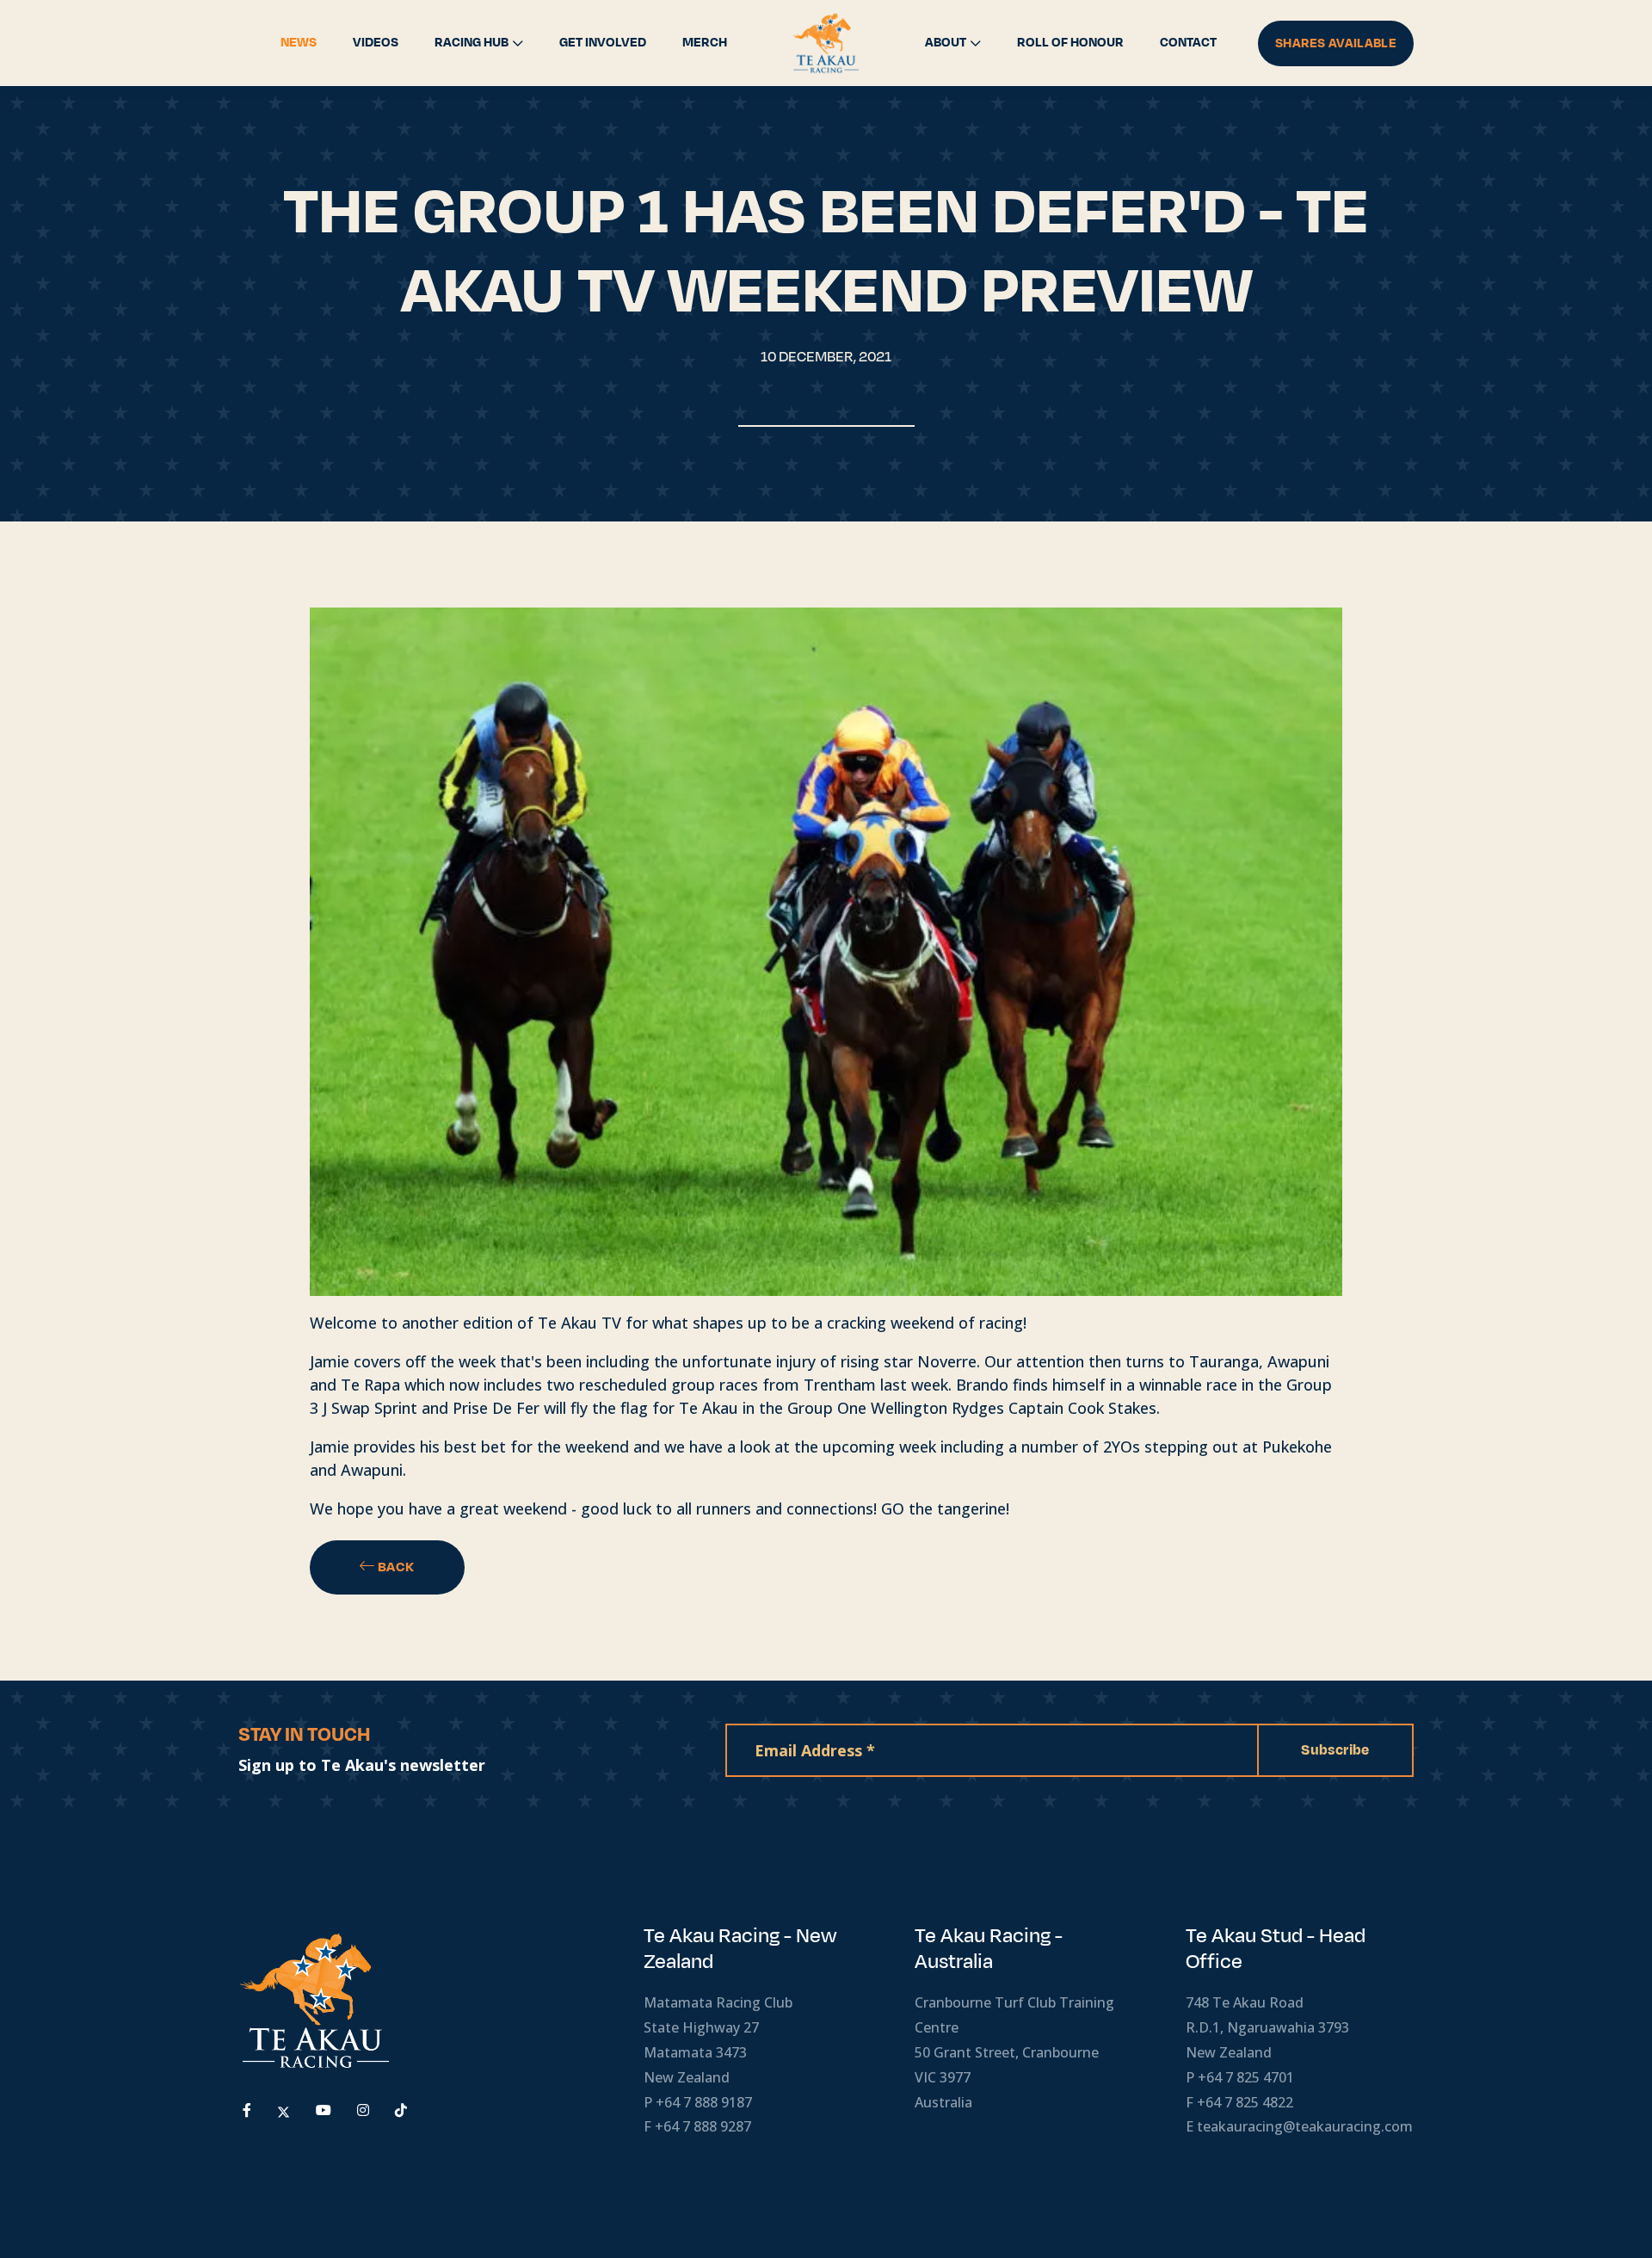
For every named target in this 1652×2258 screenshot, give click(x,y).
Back (395, 1567)
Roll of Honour (1070, 43)
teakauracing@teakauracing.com (1305, 2126)
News (299, 43)
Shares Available (1336, 43)
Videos (376, 43)
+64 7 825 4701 (1246, 2077)
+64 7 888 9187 (704, 2102)
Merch (705, 43)
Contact (1188, 43)
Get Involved (603, 43)
